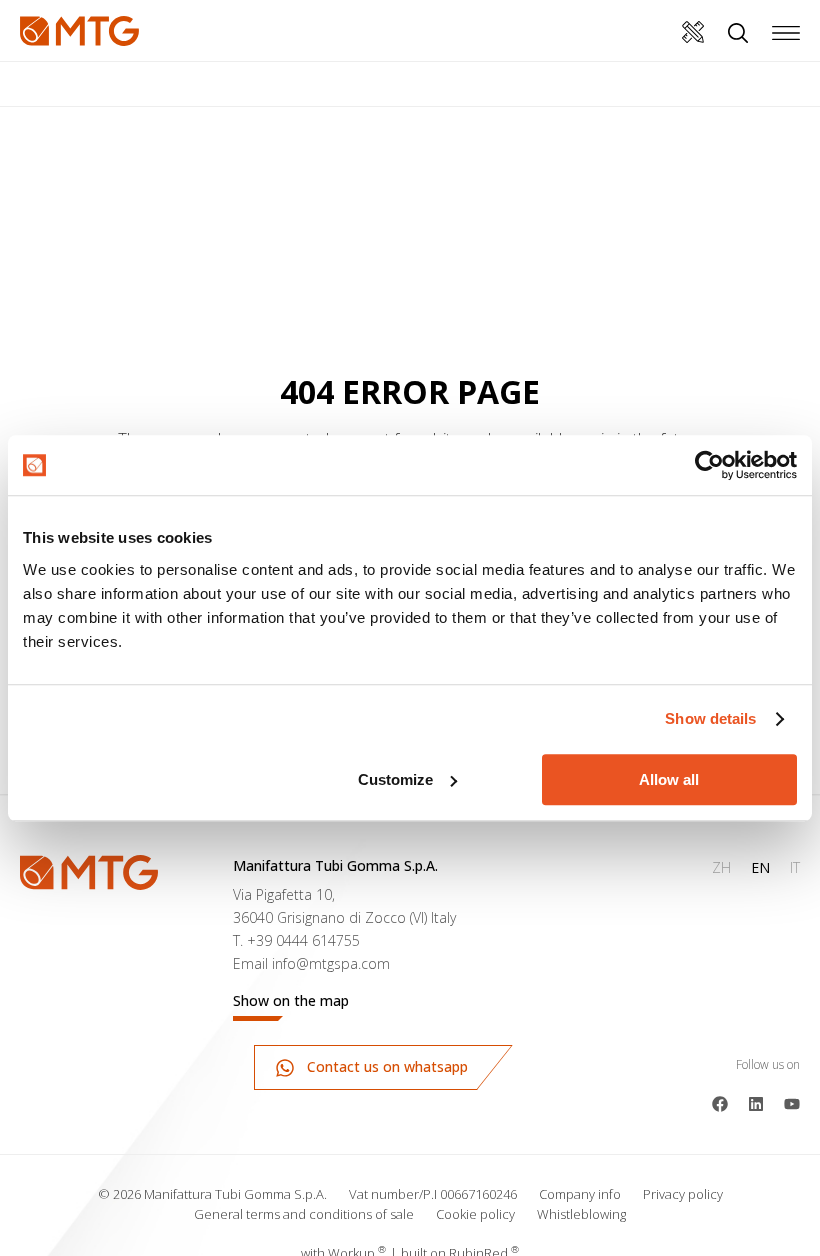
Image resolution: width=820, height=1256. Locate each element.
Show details (710, 718)
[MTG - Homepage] (79, 31)
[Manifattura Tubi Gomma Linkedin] (756, 1102)
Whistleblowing (581, 1214)
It (795, 867)
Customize (395, 779)
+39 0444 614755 (303, 940)
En (760, 867)
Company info (580, 1194)
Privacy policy (683, 1194)
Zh (721, 867)
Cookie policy (475, 1214)
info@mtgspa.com (331, 963)
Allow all (669, 779)
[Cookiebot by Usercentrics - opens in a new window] (709, 465)
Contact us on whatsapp (385, 1066)
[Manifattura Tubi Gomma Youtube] (792, 1102)
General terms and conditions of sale (304, 1214)
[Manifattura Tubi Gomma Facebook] (720, 1102)
